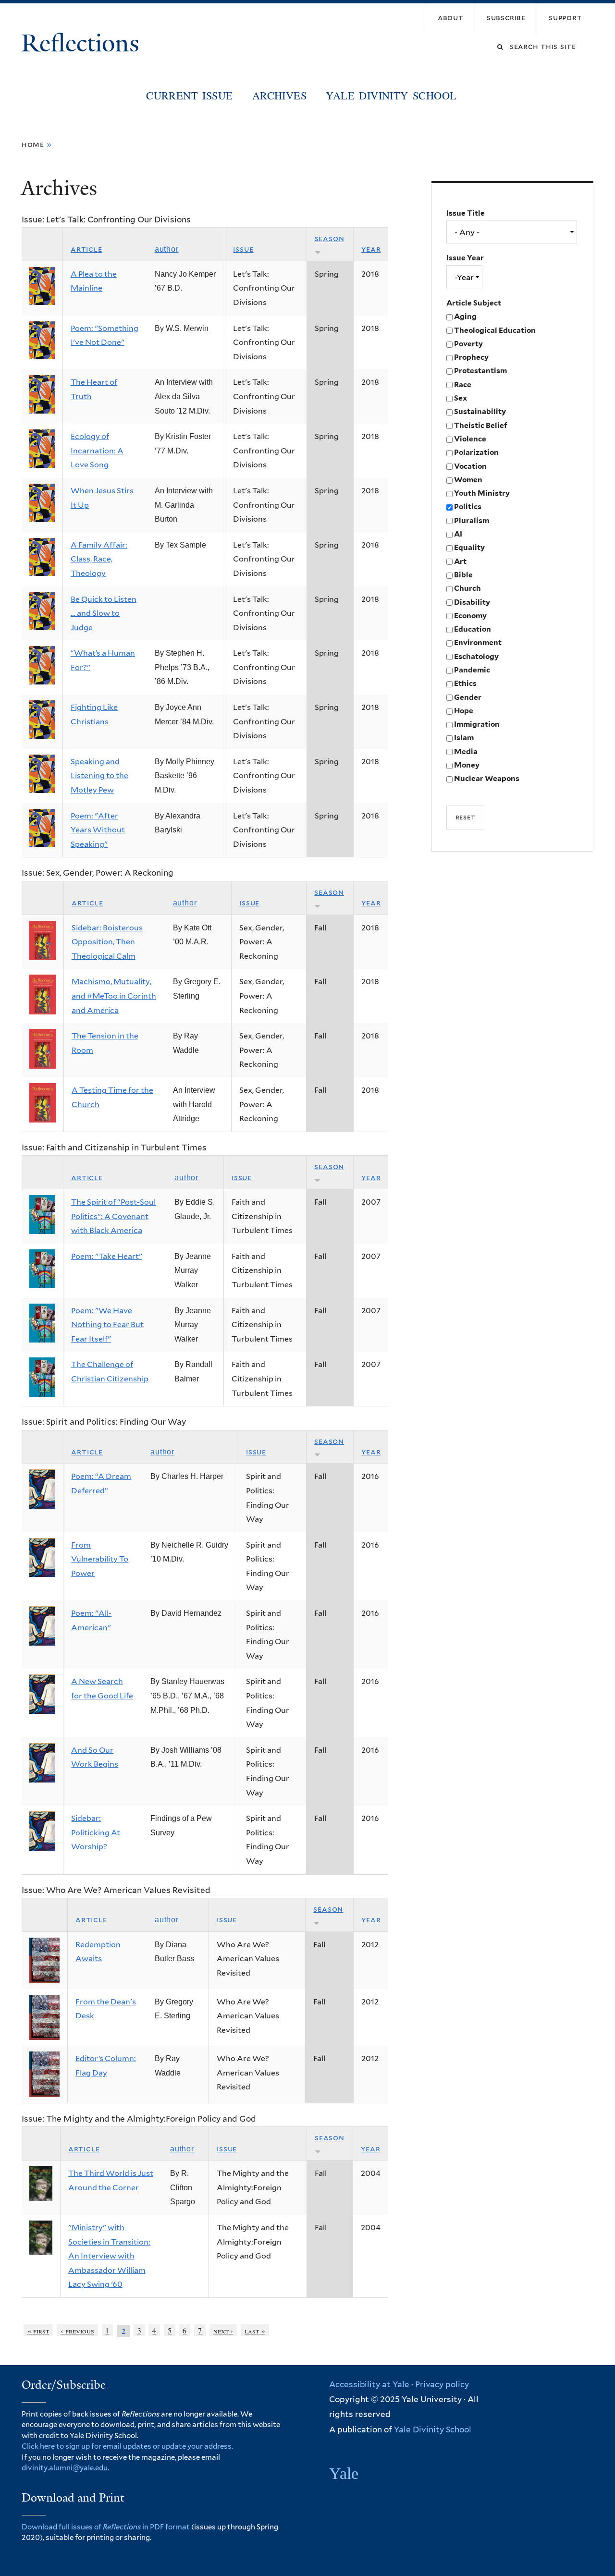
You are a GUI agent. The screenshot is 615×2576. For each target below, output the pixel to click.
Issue (243, 249)
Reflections (83, 43)
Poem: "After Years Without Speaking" (98, 830)
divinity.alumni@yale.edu (65, 2468)
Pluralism (472, 520)
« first (38, 2330)
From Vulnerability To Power (100, 1559)
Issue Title (466, 213)
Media (466, 751)
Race (463, 385)
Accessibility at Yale (369, 2384)
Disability (472, 602)
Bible (463, 575)
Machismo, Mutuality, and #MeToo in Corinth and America (114, 996)
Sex (461, 398)
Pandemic (472, 670)
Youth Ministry (482, 493)
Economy (470, 616)
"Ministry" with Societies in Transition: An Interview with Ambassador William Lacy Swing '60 (109, 2256)
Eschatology (476, 656)
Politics (468, 507)
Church (467, 588)
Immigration (477, 724)
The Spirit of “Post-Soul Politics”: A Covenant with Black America (113, 1216)
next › (223, 2330)
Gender (468, 697)
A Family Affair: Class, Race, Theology (99, 559)
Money (467, 765)
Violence (470, 439)
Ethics (465, 683)
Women (468, 480)
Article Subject (474, 303)
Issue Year (465, 258)
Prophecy (471, 357)
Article (86, 249)
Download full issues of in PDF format (106, 2527)
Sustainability (480, 411)
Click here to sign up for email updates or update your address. (127, 2446)
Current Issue (189, 95)
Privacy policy (442, 2384)
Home (33, 144)
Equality (469, 547)
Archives (279, 95)
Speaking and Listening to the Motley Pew (99, 776)
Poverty (468, 344)
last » (255, 2330)
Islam (464, 738)
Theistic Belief (481, 425)
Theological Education (495, 330)
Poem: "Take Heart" (107, 1256)
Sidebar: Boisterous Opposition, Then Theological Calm (107, 942)
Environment (478, 642)
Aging (465, 316)
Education (473, 629)
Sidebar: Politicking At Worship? (96, 1832)
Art (460, 561)
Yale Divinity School (391, 95)
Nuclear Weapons (487, 778)
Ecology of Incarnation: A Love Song (97, 451)
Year (371, 249)
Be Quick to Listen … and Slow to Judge (104, 613)
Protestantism (480, 371)
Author (167, 249)
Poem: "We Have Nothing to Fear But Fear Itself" (107, 1325)
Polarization (476, 452)
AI (458, 534)
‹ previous (77, 2330)
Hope (464, 711)
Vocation (470, 466)
